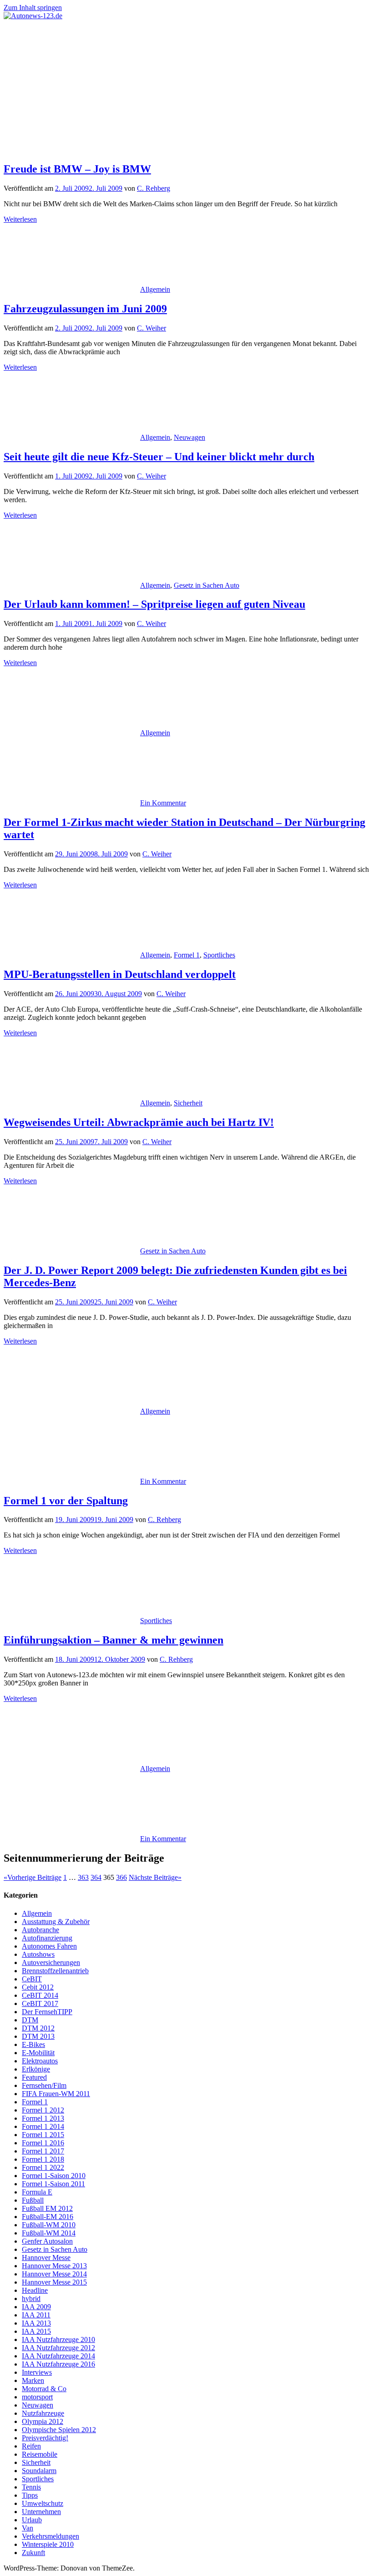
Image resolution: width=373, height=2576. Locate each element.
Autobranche (40, 1930)
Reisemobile (40, 2454)
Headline (35, 2290)
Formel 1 (187, 955)
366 (121, 1877)
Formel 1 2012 (43, 2110)
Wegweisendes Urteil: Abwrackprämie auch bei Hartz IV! (139, 1122)
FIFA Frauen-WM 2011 (56, 2094)
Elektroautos (40, 2061)
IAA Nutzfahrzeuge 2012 (58, 2348)
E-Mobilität (38, 2053)
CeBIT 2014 (40, 1995)
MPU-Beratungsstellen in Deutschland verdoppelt (120, 974)
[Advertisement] (186, 88)
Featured (34, 2077)
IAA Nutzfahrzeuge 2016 (58, 2364)
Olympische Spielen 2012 (59, 2430)
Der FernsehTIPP (47, 2012)
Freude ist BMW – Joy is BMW (77, 169)
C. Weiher (151, 328)
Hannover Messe (46, 2258)
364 (96, 1877)
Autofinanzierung (47, 1938)
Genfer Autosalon (47, 2241)
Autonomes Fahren (49, 1946)
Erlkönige (36, 2069)
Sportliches (219, 955)
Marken (33, 2380)
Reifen (31, 2446)
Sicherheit (188, 1103)
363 (83, 1877)
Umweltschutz (43, 2503)
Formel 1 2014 (43, 2126)
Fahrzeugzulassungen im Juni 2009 (85, 309)
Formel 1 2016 (43, 2143)
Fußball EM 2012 (47, 2208)
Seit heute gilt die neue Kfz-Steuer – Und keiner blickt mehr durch (159, 457)
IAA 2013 (36, 2323)
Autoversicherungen (51, 1963)
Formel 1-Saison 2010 (54, 2176)
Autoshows (38, 1954)
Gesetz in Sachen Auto (207, 585)
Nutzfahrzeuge (43, 2413)
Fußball (33, 2200)
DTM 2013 (38, 2036)
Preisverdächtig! (45, 2438)
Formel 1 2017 (43, 2151)
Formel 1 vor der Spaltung (66, 1501)
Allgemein (155, 289)
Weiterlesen (20, 219)
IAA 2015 (36, 2331)
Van (28, 2528)
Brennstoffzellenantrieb (55, 1971)
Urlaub (32, 2520)
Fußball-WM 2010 (49, 2225)
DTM (30, 2020)
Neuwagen (189, 437)
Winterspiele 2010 (48, 2544)
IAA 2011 (36, 2315)
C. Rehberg (154, 188)
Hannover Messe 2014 (54, 2274)
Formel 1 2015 (43, 2135)
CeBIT (32, 1979)
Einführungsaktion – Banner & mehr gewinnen (113, 1640)
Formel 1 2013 (43, 2118)
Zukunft (33, 2553)
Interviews (37, 2372)
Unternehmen (41, 2512)
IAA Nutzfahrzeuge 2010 (58, 2339)
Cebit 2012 (38, 1987)
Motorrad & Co (44, 2389)
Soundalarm (39, 2471)
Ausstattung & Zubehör (56, 1922)
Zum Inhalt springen (33, 8)
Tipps (30, 2495)
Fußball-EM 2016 (48, 2217)
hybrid (31, 2299)
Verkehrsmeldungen (50, 2536)
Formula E (37, 2192)
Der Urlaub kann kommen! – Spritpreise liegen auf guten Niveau (154, 604)
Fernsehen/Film (44, 2085)
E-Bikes (33, 2044)
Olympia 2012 (43, 2421)
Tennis (31, 2487)
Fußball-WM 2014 (49, 2233)
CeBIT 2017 (40, 2003)
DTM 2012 (38, 2028)
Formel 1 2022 (43, 2167)
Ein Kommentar (163, 803)
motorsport (37, 2397)
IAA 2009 (36, 2307)
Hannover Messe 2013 (54, 2266)
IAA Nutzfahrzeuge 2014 (58, 2356)
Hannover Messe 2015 (54, 2282)
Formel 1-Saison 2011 (53, 2184)
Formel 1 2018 (43, 2159)
